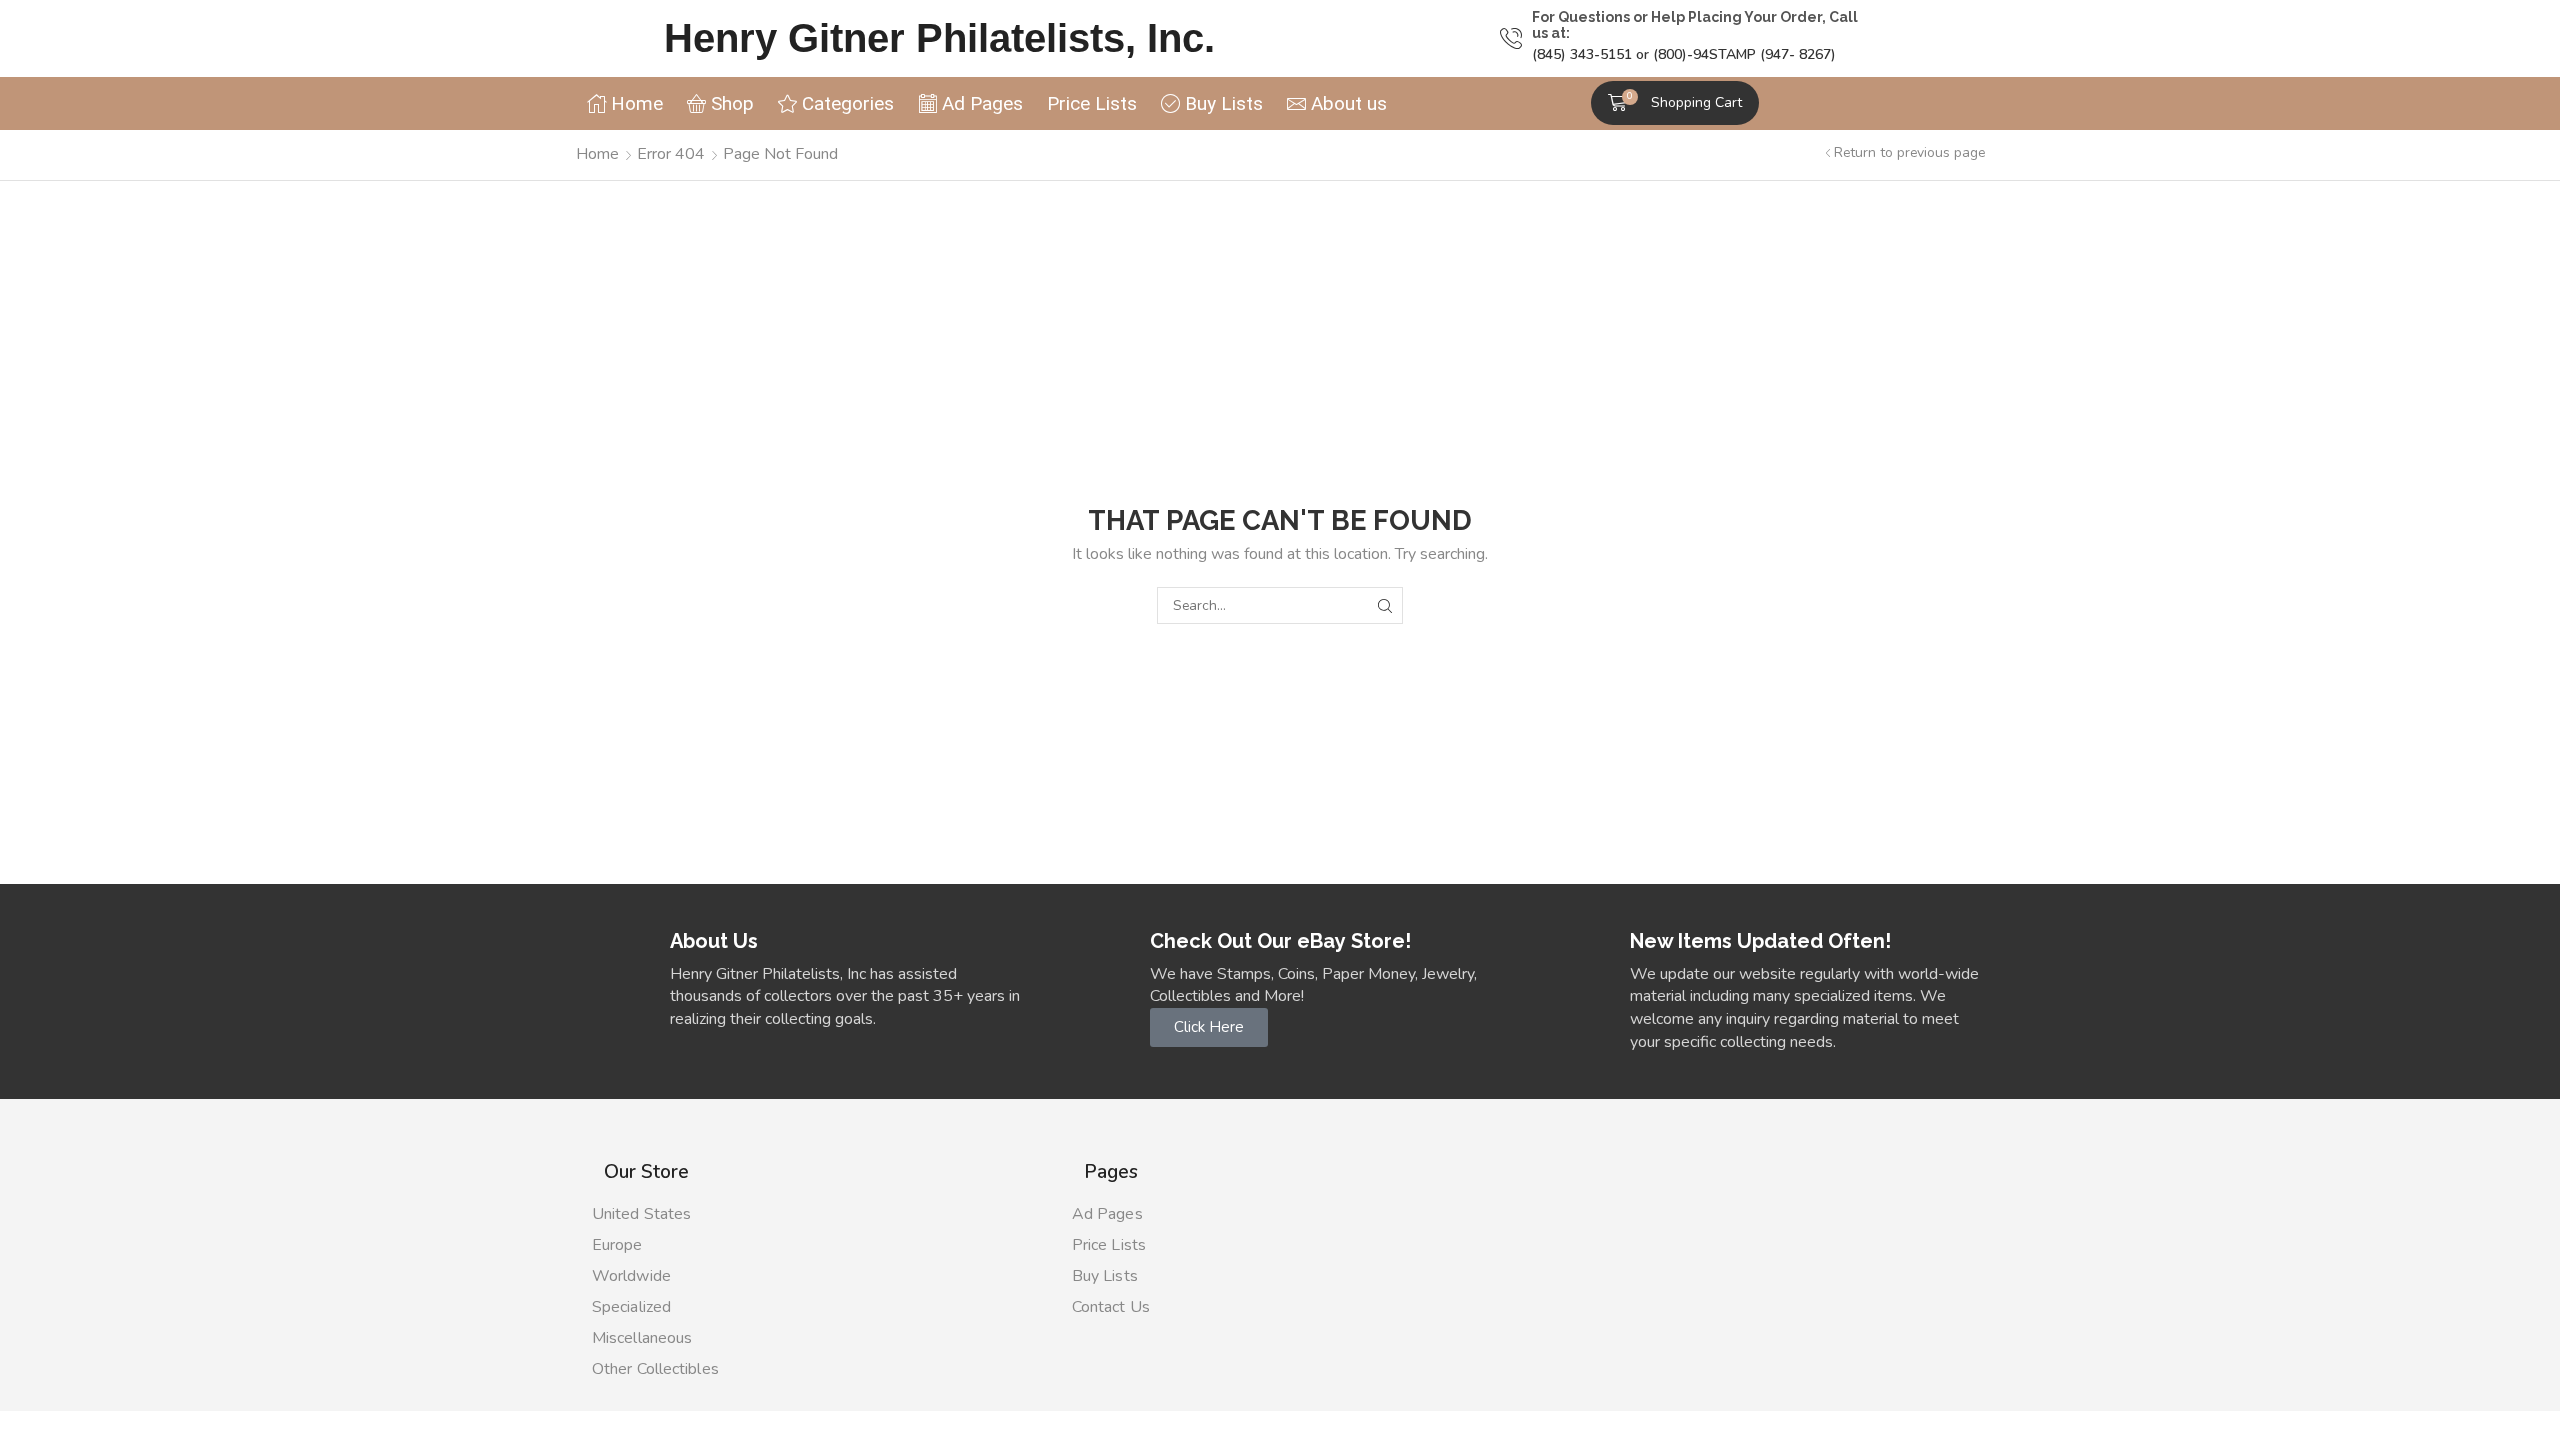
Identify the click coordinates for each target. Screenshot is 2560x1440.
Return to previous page (1909, 152)
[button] (1675, 103)
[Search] (1384, 605)
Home (597, 154)
